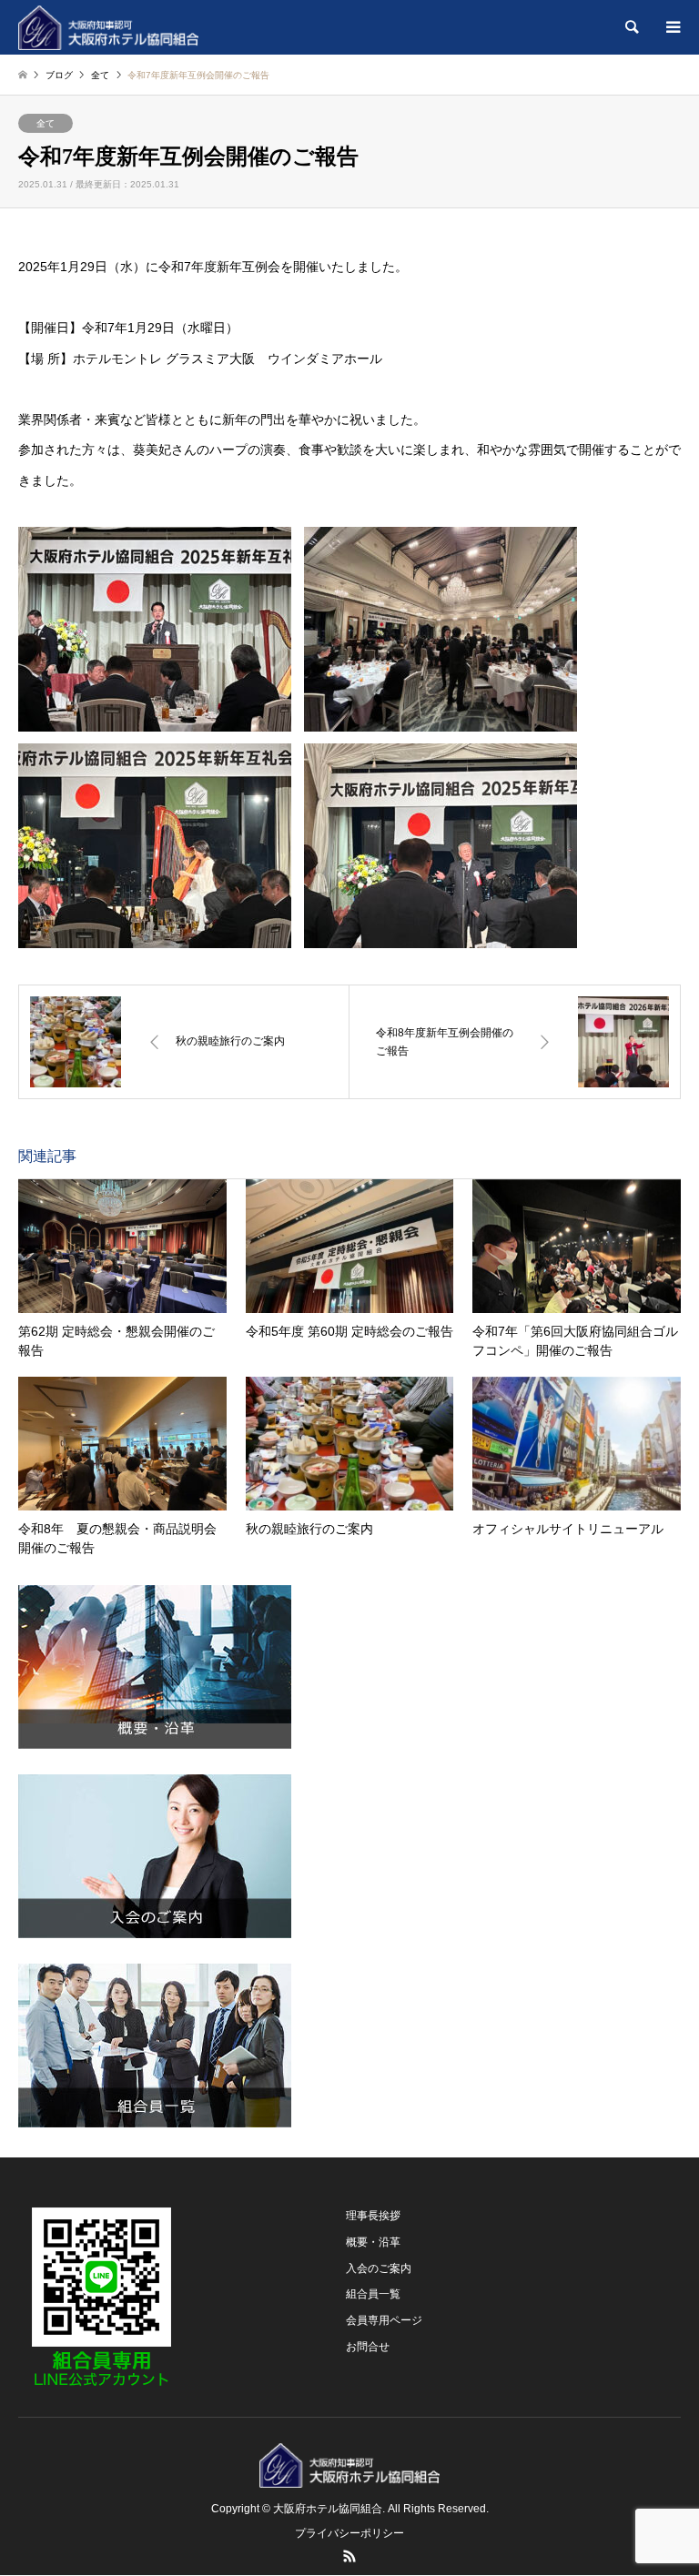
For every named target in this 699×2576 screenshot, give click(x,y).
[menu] (672, 27)
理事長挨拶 (373, 2216)
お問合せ (368, 2347)
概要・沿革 (373, 2242)
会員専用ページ (384, 2320)
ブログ (59, 75)
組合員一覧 (373, 2294)
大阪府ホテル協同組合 (328, 2509)
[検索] (631, 27)
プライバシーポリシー (349, 2533)
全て (46, 123)
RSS (349, 2556)
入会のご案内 (379, 2268)
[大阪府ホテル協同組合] (108, 27)
